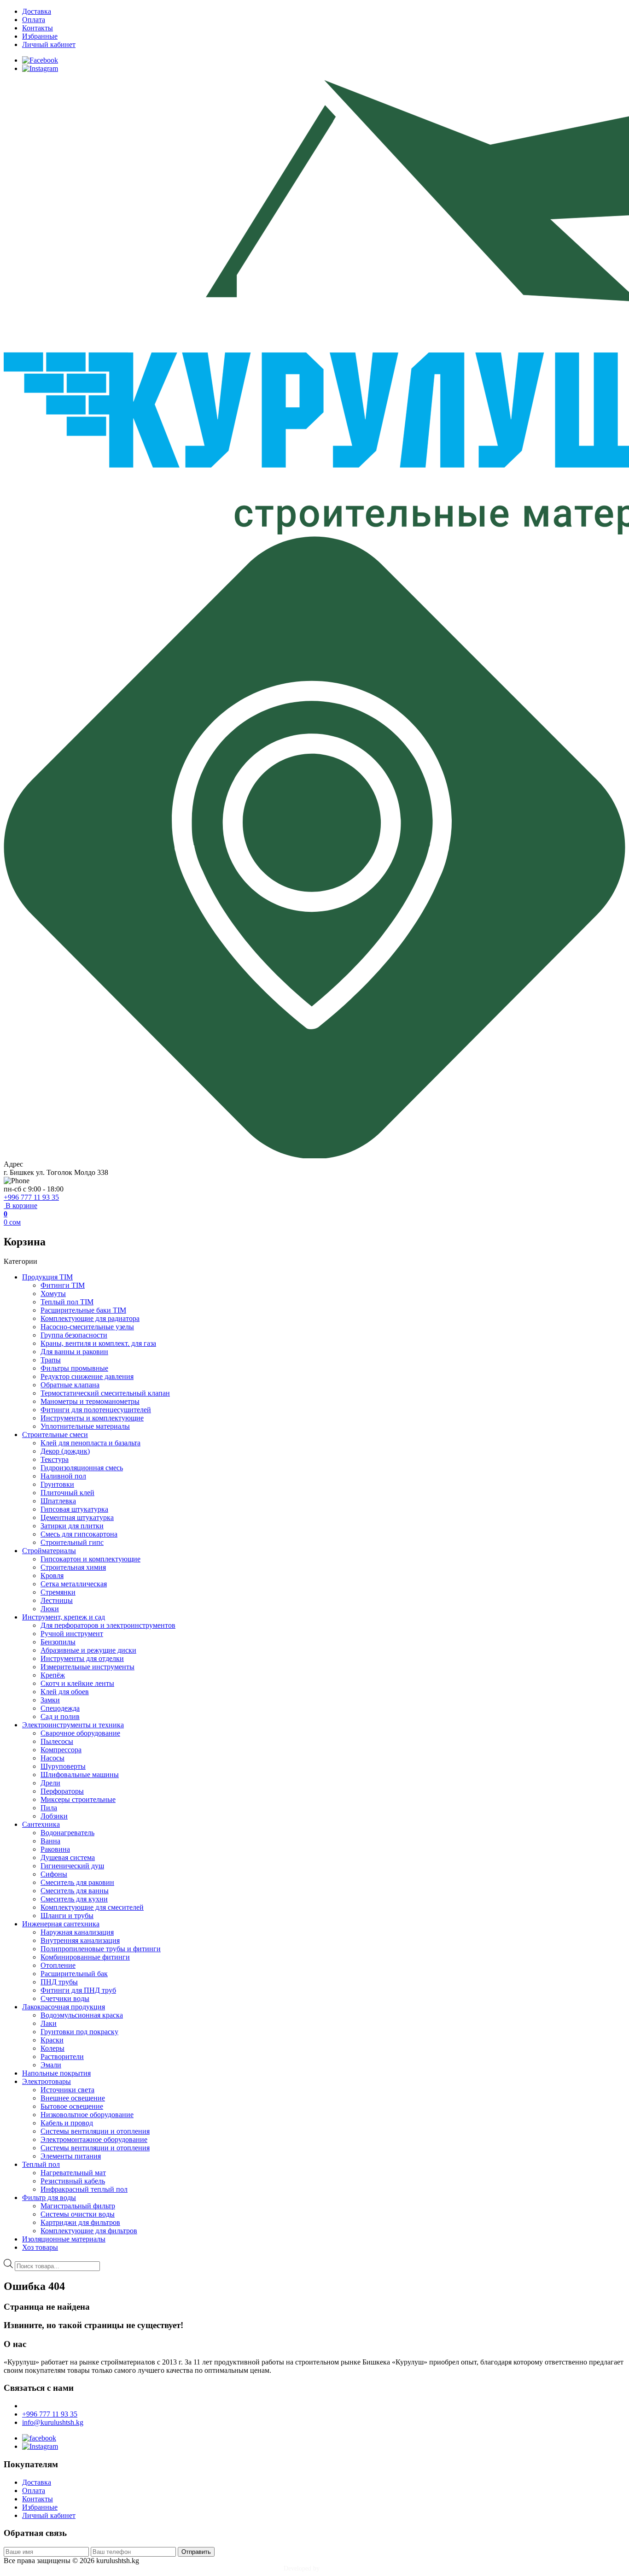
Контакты (38, 28)
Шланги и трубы (67, 1916)
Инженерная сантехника (61, 1924)
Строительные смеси (55, 1435)
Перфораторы (62, 1791)
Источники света (67, 2090)
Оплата (34, 20)
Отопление (58, 1965)
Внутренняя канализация (80, 1940)
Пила (49, 1808)
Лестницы (57, 1600)
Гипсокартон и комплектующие (90, 1559)
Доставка (37, 11)
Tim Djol (334, 2568)
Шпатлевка (58, 1501)
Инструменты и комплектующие (92, 1418)
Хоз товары (40, 2247)
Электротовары (47, 2081)
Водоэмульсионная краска (82, 2015)
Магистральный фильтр (78, 2206)
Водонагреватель (67, 1833)
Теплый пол (41, 2164)
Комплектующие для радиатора (90, 1318)
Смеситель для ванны (75, 1891)
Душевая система (68, 1857)
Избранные (40, 36)
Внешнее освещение (73, 2098)
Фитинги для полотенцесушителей (96, 1410)
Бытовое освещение (72, 2106)
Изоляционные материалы (64, 2239)
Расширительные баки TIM (83, 1310)
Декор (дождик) (65, 1451)
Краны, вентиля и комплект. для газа (98, 1343)
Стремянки (58, 1592)
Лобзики (54, 1816)
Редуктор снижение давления (87, 1376)
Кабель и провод (67, 2123)
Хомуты (53, 1294)
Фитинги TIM (63, 1285)
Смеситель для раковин (77, 1882)
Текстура (55, 1459)
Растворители (62, 2057)
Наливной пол (63, 1476)
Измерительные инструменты (87, 1667)
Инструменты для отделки (82, 1658)
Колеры (52, 2048)
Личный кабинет (49, 44)
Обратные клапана (70, 1385)
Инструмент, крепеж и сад (64, 1617)
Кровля (52, 1576)
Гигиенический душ (72, 1866)
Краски (52, 2040)
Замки (50, 1700)
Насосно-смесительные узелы (87, 1327)
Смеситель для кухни (74, 1899)
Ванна (50, 1841)
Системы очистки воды (78, 2214)
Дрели (50, 1783)
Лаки (49, 2023)
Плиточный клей (67, 1493)
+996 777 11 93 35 (31, 1197)
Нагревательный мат (73, 2173)
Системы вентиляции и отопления (95, 2131)
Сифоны (54, 1874)
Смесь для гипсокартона (79, 1534)
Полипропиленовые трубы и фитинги (101, 1949)
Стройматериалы (49, 1551)
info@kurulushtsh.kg (53, 2422)
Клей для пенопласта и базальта (90, 1443)
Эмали (51, 2065)
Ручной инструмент (72, 1634)
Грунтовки (57, 1484)
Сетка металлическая (74, 1584)
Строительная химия (73, 1567)
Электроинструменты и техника (73, 1725)
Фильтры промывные (74, 1368)
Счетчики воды (65, 1998)
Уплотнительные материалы (85, 1426)
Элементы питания (71, 2156)
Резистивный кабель (73, 2181)
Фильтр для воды (49, 2198)
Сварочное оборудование (80, 1733)
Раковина (55, 1849)
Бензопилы (58, 1642)
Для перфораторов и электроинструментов (108, 1625)
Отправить (196, 2552)
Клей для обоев (65, 1692)
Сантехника (41, 1824)
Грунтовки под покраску (79, 2032)
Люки (50, 1609)
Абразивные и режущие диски (88, 1650)
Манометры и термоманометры (90, 1401)
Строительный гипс (72, 1542)
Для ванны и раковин (74, 1352)
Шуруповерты (63, 1766)
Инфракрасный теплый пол (84, 2189)
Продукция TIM (47, 1277)
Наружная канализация (77, 1932)
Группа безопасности (74, 1335)
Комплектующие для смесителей (92, 1907)
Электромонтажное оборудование (94, 2139)
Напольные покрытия (56, 2073)
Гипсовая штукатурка (74, 1509)
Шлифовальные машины (80, 1775)
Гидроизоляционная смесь (82, 1468)
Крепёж (53, 1675)
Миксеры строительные (78, 1799)
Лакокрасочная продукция (64, 2007)
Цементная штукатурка (77, 1517)
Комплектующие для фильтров (89, 2231)
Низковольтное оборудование (87, 2115)
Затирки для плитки (72, 1526)
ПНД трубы (59, 1982)
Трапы (51, 1360)
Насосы (52, 1758)
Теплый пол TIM (67, 1302)
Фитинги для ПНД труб (78, 1990)
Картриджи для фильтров (80, 2222)
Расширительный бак (74, 1974)
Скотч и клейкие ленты (77, 1683)
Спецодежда (60, 1708)
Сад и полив (60, 1716)
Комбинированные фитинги (85, 1957)
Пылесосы (57, 1741)
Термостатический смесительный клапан (105, 1393)
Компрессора (61, 1750)
